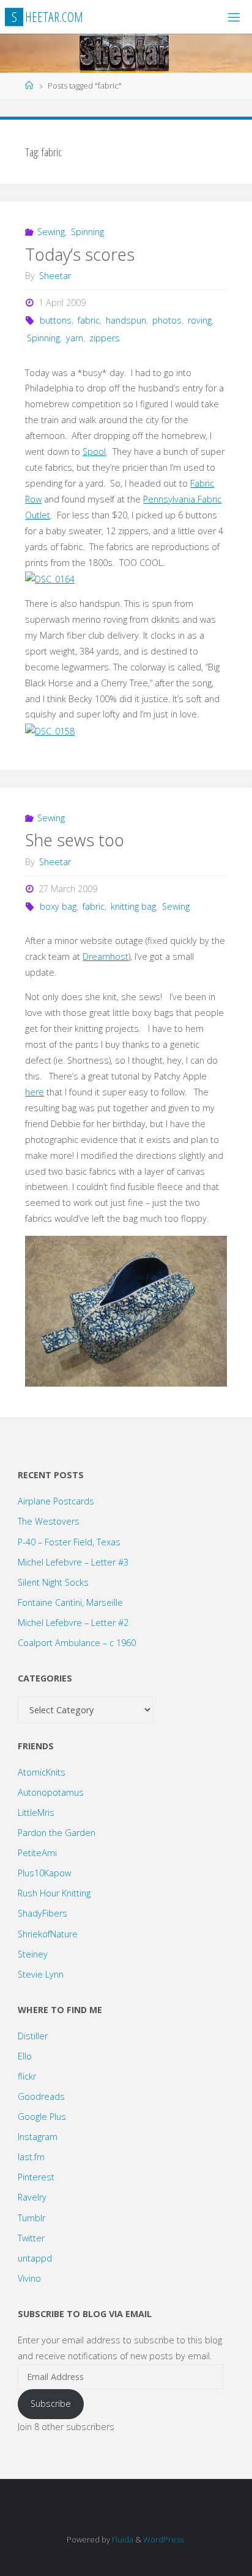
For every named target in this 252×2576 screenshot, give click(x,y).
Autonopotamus (51, 1792)
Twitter (31, 2238)
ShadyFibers (43, 1913)
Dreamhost (106, 956)
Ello (25, 2056)
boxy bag (58, 906)
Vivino (29, 2278)
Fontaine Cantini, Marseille (70, 1602)
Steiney (33, 1954)
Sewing (51, 232)
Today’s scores (80, 254)
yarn (75, 338)
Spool (94, 452)
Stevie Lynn (41, 1974)
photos (167, 320)
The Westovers (49, 1521)
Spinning (87, 232)
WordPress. (164, 2539)
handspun (126, 320)
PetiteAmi (37, 1853)
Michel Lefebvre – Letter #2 (73, 1623)
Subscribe (51, 2404)
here (35, 1092)
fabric (89, 320)
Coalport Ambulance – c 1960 (77, 1643)
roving (200, 320)
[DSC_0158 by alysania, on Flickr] (50, 730)
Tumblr (31, 2218)
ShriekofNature (48, 1934)
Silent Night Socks (53, 1582)
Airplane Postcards (56, 1501)
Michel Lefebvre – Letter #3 (73, 1562)
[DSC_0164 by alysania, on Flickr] (50, 578)
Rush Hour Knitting (54, 1893)
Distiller (33, 2036)
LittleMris (36, 1812)
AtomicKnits (42, 1772)
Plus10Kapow (44, 1873)
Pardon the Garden (57, 1833)
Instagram (38, 2137)
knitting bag (133, 906)
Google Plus (42, 2117)
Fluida (122, 2539)
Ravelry (32, 2197)
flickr (27, 2076)
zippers (105, 338)
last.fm (31, 2157)
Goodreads (41, 2096)
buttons (56, 320)
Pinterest (36, 2177)
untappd (35, 2258)
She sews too (75, 840)
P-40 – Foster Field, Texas (69, 1542)
